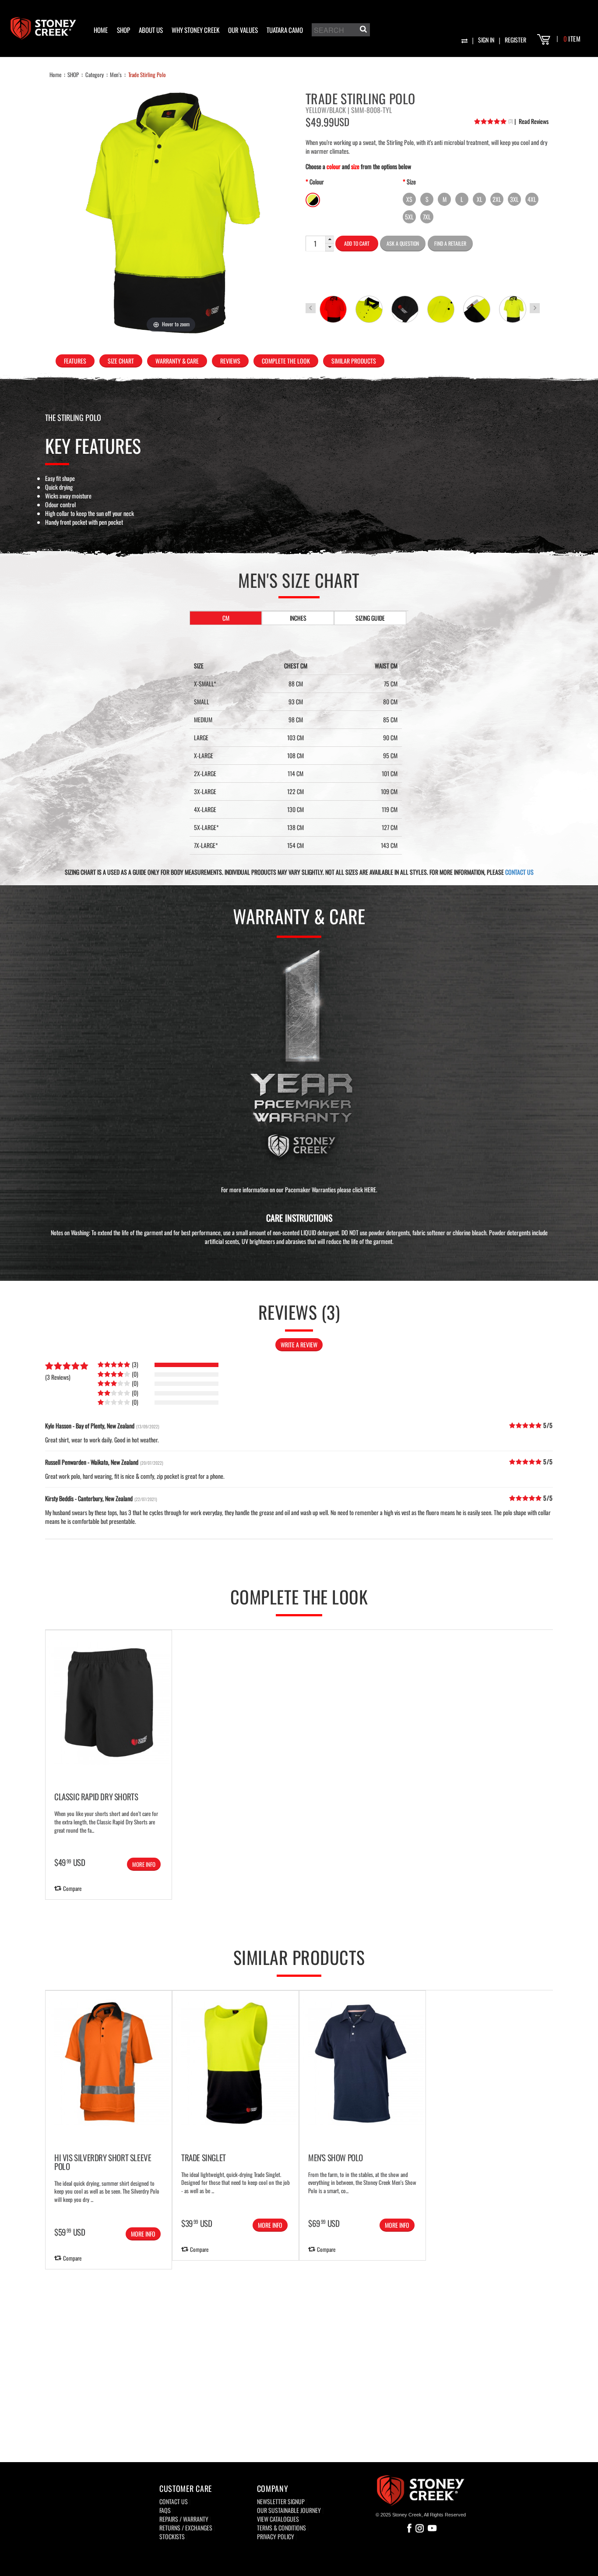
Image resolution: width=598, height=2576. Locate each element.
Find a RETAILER (450, 243)
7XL (427, 217)
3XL (514, 199)
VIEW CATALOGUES (278, 2519)
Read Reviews (531, 121)
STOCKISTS (172, 2536)
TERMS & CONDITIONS (281, 2528)
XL (480, 199)
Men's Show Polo (336, 2157)
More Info (144, 1864)
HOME (101, 30)
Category (95, 74)
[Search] (362, 31)
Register (515, 40)
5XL (409, 217)
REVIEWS (230, 361)
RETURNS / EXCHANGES (186, 2528)
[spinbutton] (315, 244)
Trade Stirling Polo (147, 74)
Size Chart (121, 361)
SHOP (123, 30)
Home (55, 74)
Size (411, 182)
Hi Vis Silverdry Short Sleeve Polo (103, 2162)
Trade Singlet (204, 2157)
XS (409, 199)
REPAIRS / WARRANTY (184, 2519)
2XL (497, 199)
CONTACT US (519, 872)
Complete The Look (286, 361)
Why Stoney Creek (195, 30)
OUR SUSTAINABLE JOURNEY (289, 2510)
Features (75, 361)
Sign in (486, 40)
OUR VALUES (243, 30)
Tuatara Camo (285, 30)
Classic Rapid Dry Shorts (96, 1796)
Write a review (299, 1345)
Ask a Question (403, 243)
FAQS (165, 2510)
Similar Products (354, 361)
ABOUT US (151, 30)
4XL (532, 199)
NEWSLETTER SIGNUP (281, 2501)
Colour (317, 182)
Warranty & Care (177, 361)
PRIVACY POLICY (276, 2536)
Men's (116, 74)
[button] (330, 240)
